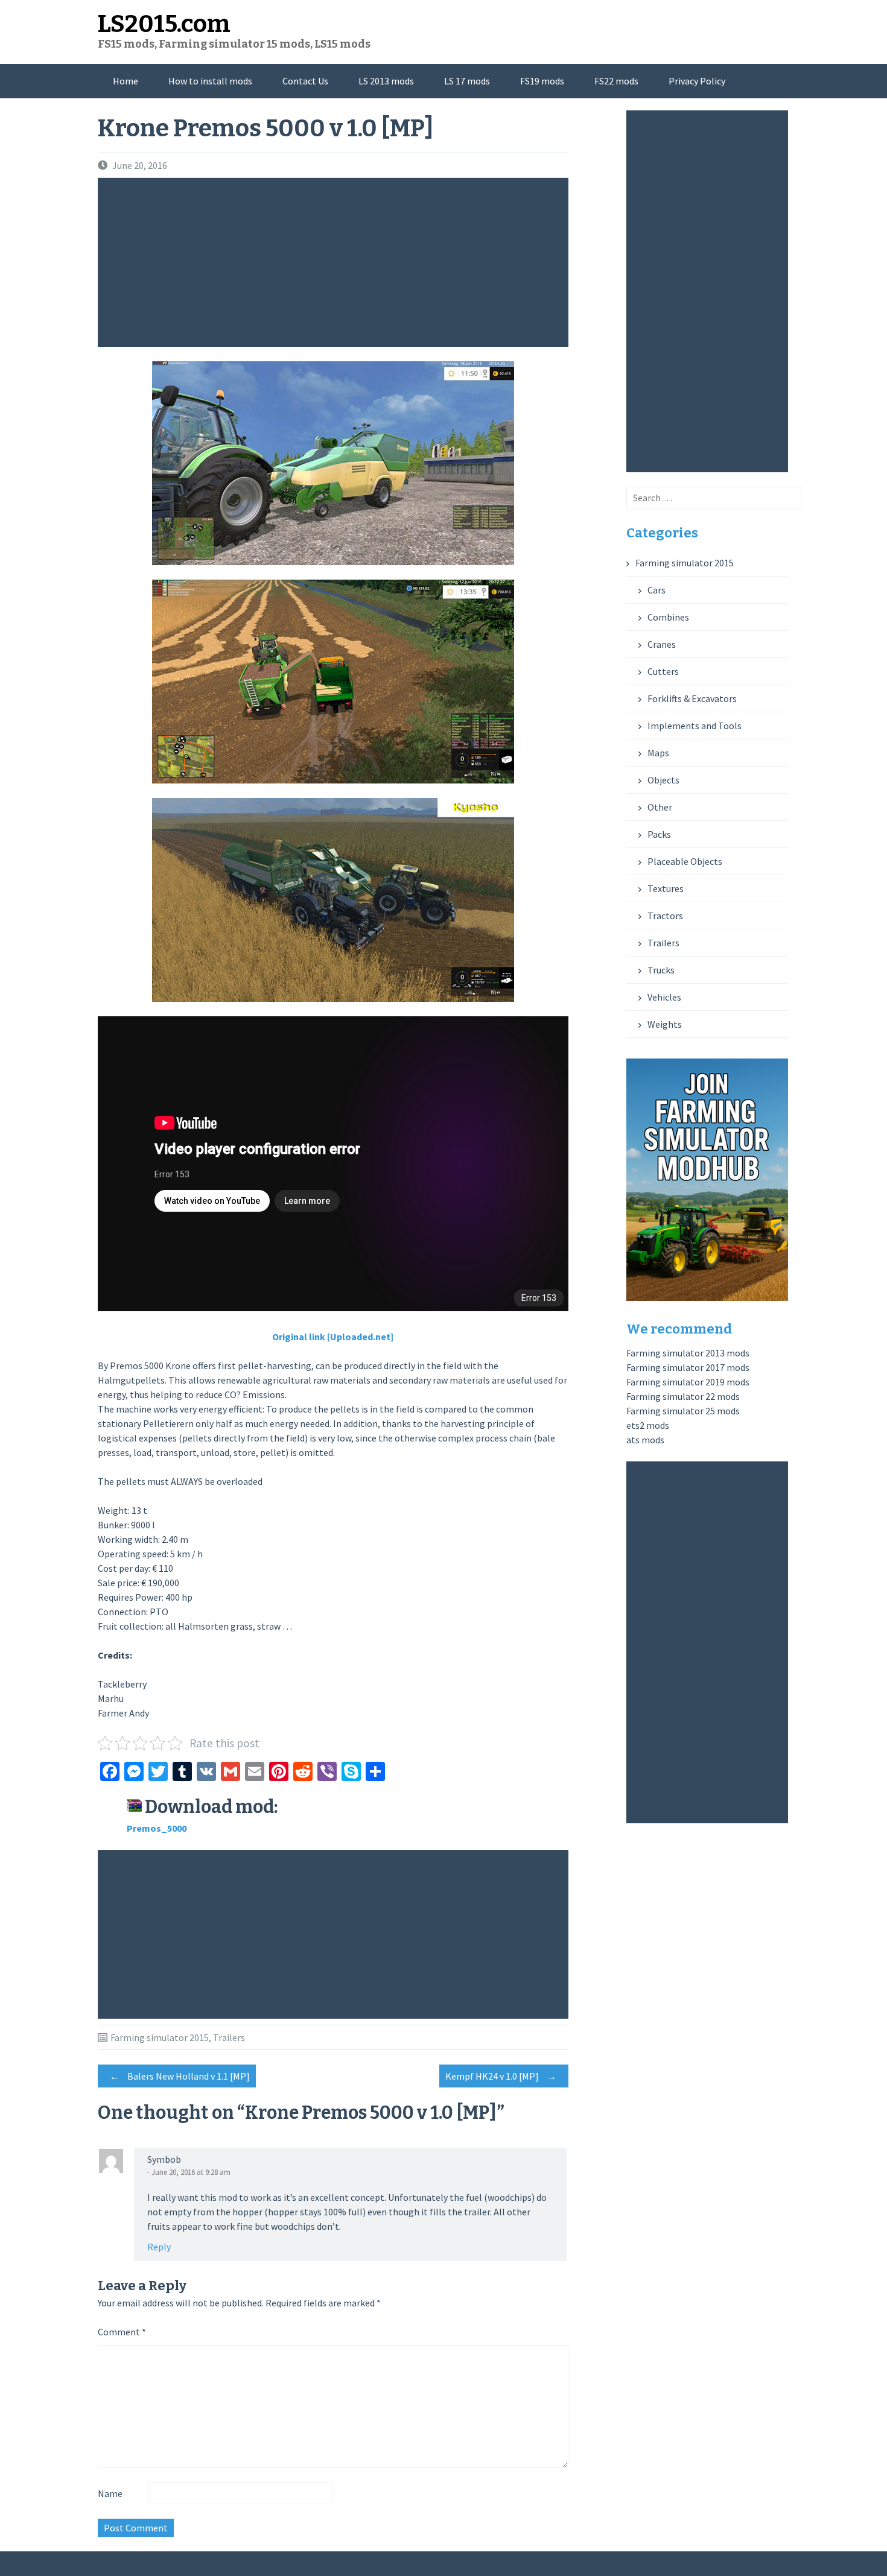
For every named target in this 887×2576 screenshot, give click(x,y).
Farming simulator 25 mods (683, 1411)
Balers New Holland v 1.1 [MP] (180, 2076)
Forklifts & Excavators (692, 698)
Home (126, 81)
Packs (659, 834)
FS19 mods (542, 81)
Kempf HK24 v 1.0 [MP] (501, 2076)
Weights (665, 1024)
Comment (122, 2332)
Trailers (229, 2037)
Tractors (665, 916)
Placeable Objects (685, 861)
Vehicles (664, 997)
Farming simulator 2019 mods (688, 1382)
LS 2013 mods (386, 81)
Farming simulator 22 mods (683, 1396)
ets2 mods (648, 1425)
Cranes (662, 644)
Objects (663, 780)
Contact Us (305, 81)
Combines (668, 617)
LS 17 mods (467, 81)
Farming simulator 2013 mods (688, 1353)
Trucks (661, 970)
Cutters (663, 671)
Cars (657, 590)
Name (110, 2493)
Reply (159, 2247)
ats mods (645, 1440)
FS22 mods (616, 81)
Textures (666, 888)
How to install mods (210, 81)
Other (660, 807)
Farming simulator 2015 (160, 2037)
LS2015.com (164, 24)
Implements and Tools (695, 726)
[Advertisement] (336, 262)
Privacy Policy (697, 81)
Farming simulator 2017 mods (688, 1367)
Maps (658, 753)
